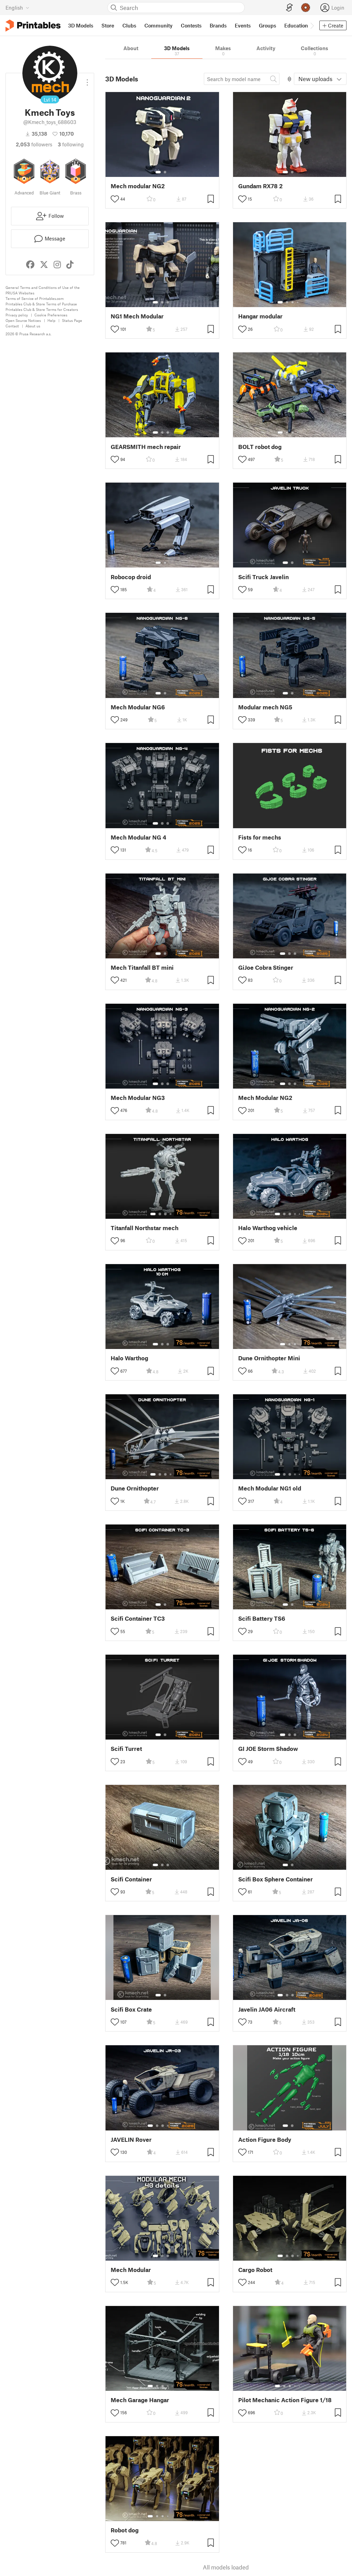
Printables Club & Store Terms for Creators (42, 309)
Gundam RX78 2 (260, 186)
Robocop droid (131, 577)
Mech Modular (131, 2270)
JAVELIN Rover (131, 2140)
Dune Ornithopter (135, 1488)
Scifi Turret (126, 1749)
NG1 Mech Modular (137, 316)
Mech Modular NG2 (265, 1098)
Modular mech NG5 (265, 707)
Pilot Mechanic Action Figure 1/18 (285, 2400)
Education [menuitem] (296, 25)
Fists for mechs (260, 837)
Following (71, 144)
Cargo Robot (255, 2270)
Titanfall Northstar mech (145, 1228)
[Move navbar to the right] (312, 25)
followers (34, 144)
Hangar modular (260, 316)
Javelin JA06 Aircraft (267, 2009)
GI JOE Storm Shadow (268, 1749)
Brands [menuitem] (218, 25)
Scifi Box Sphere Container (276, 1879)
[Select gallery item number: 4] (298, 302)
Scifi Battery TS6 (262, 1618)
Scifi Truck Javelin (263, 577)
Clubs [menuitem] (129, 25)
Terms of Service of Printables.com (35, 298)
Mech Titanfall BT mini (142, 968)
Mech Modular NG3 (138, 1098)
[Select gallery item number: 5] (300, 1214)
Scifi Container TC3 (138, 1618)
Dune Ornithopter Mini (269, 1358)
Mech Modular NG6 (138, 707)
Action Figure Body (265, 2140)
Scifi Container (131, 1879)
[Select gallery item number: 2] (165, 172)
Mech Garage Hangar (140, 2400)
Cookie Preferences (51, 315)
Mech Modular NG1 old (270, 1488)
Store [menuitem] (108, 25)
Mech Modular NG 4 (139, 837)
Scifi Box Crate (131, 2009)
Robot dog (125, 2530)
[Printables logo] (33, 26)
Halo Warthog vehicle (268, 1228)
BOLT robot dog (260, 447)
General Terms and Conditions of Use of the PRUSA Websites (43, 290)
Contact (12, 326)
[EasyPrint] (289, 8)
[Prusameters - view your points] (306, 8)
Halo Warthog (129, 1358)
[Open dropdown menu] (87, 80)
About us (33, 326)
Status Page (72, 320)
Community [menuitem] (158, 25)
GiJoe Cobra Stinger (266, 968)
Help (51, 320)
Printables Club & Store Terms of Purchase (41, 304)
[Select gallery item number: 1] (158, 172)
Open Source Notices (23, 320)
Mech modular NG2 (138, 186)
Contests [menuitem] (191, 25)
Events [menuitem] (243, 25)
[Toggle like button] (115, 199)
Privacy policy (17, 315)
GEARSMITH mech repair (146, 447)
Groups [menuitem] (267, 25)
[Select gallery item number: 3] (168, 302)
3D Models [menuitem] (81, 25)
